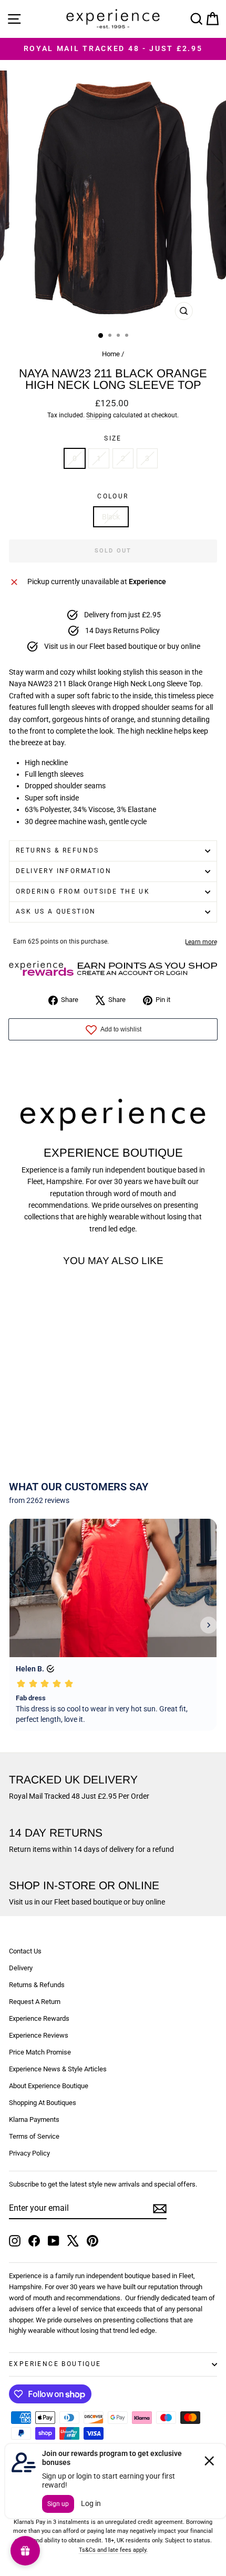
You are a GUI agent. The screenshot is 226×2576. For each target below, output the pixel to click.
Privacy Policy (29, 2153)
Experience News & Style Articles (58, 2069)
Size (113, 438)
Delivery (21, 1968)
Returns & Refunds (58, 850)
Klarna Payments (34, 2119)
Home (111, 354)
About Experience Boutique (49, 2086)
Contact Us (25, 1951)
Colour (113, 496)
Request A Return (35, 2002)
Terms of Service (34, 2136)
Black (111, 517)
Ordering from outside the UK (83, 891)
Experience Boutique (55, 2364)
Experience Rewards (39, 2018)
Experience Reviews (39, 2035)
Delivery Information (64, 871)
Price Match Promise (40, 2052)
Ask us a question (56, 911)
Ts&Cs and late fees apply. (113, 2550)
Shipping (99, 415)
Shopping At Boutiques (43, 2103)
